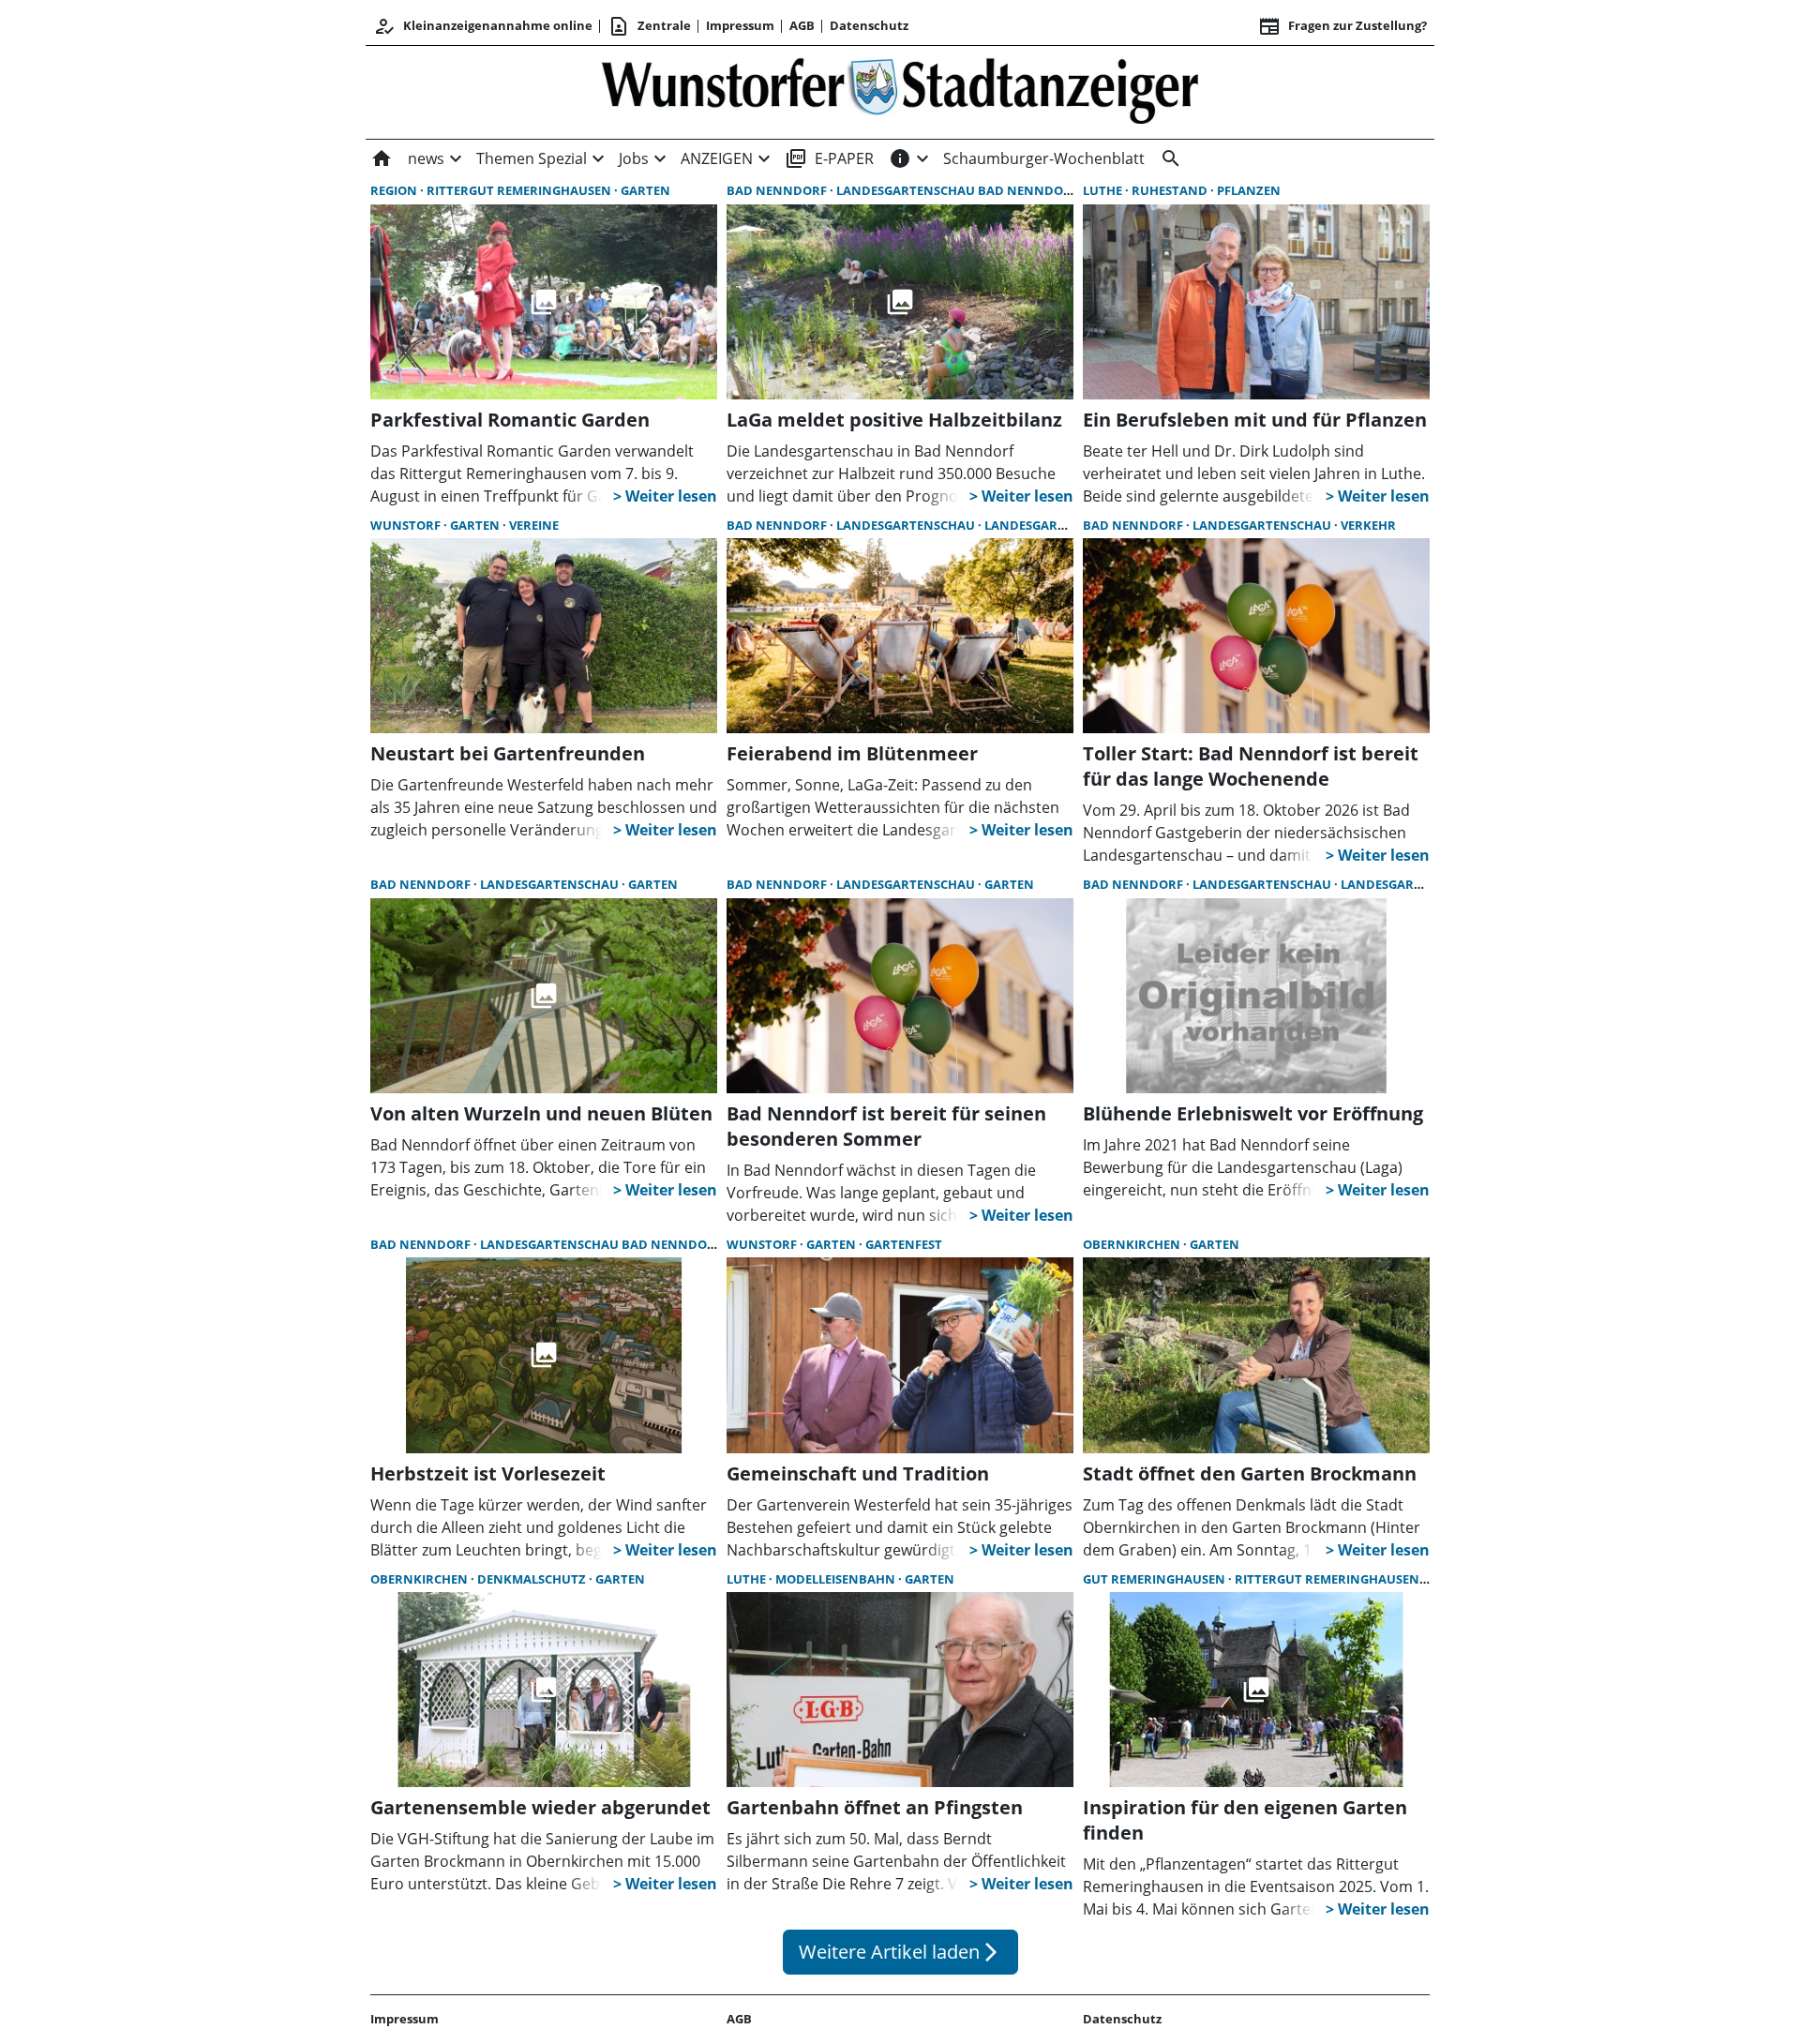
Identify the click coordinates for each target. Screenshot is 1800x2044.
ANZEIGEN (717, 158)
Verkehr (1368, 525)
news (426, 158)
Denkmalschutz (533, 1579)
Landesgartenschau (907, 525)
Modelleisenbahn (837, 1579)
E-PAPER (829, 158)
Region (395, 190)
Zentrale (649, 26)
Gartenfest (904, 1244)
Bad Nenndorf (778, 190)
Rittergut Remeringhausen (520, 190)
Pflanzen (1249, 190)
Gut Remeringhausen (1155, 1579)
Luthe (1104, 190)
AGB (802, 25)
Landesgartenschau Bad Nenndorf (959, 190)
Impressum (740, 25)
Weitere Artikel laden (900, 1952)
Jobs (634, 158)
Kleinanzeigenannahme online (483, 26)
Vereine (534, 525)
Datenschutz (869, 25)
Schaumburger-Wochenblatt (1044, 158)
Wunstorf (407, 525)
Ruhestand (1171, 190)
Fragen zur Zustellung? (1342, 26)
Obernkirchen (1133, 1244)
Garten (645, 190)
